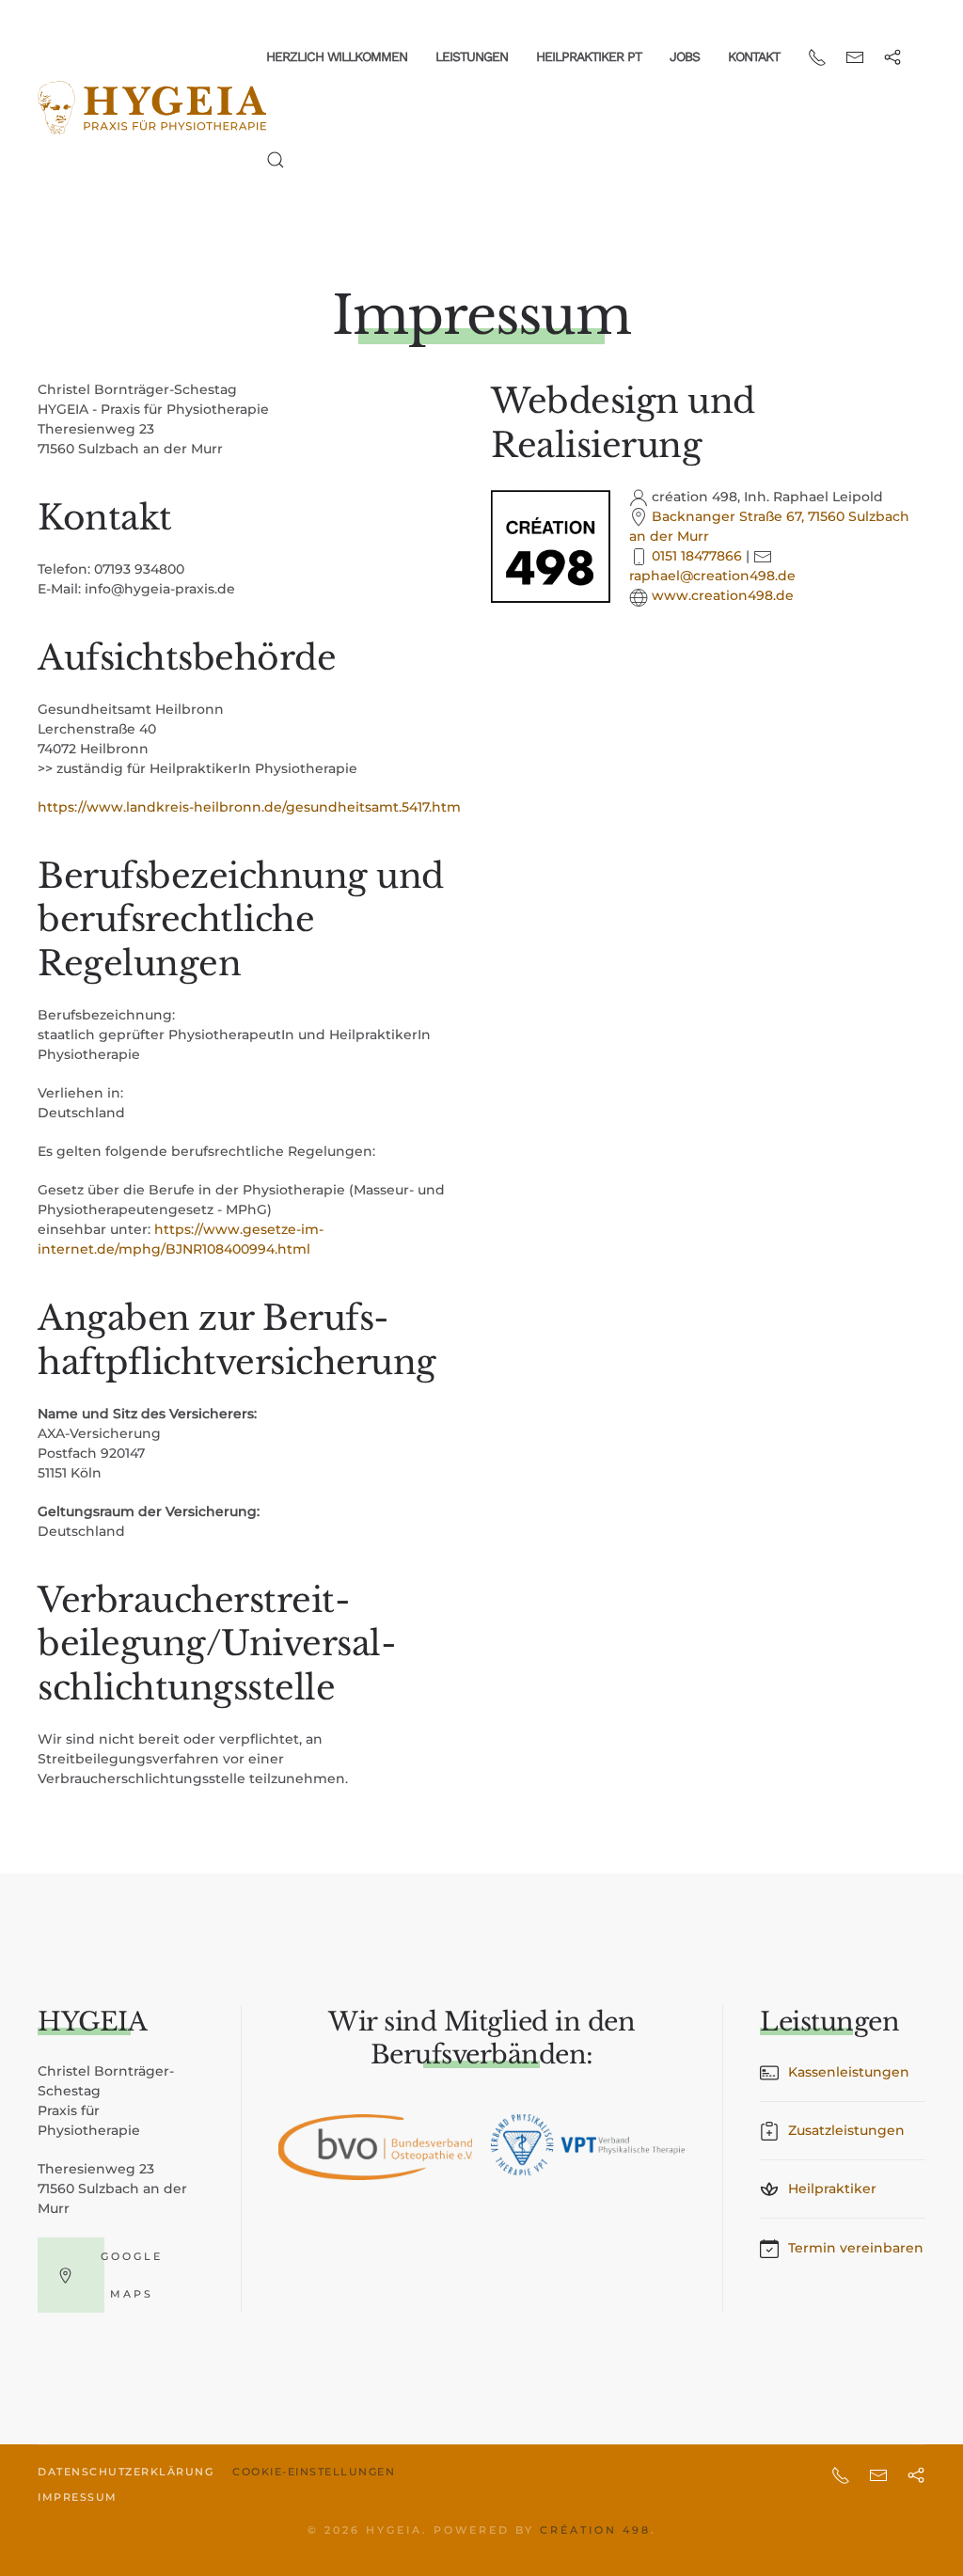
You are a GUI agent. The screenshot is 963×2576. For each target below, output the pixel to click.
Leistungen (472, 56)
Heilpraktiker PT (589, 56)
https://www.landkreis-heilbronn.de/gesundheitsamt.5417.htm (249, 807)
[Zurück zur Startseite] (152, 108)
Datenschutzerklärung (126, 2472)
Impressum (78, 2497)
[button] (276, 160)
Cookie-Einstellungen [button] (314, 2472)
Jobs (685, 56)
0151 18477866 (697, 556)
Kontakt (754, 56)
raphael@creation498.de (712, 576)
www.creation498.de (723, 595)
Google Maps (132, 2275)
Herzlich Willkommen (337, 56)
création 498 (595, 2530)
